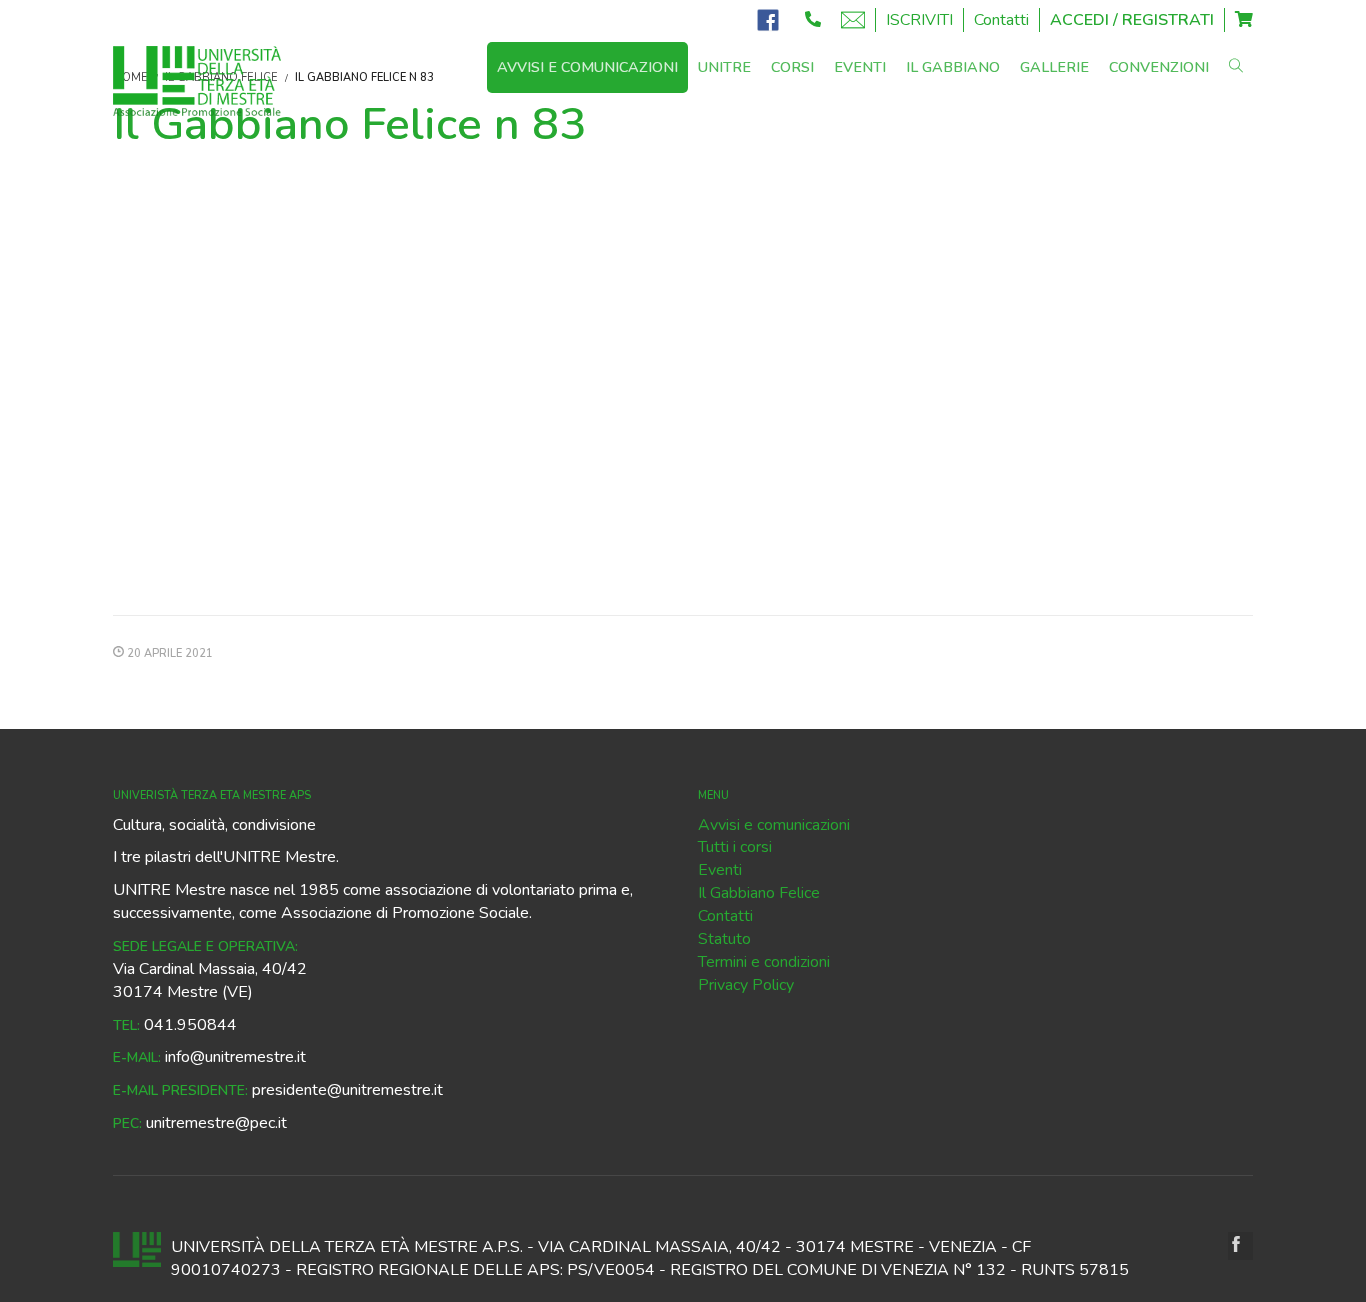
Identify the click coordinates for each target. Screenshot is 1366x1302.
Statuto (724, 939)
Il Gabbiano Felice (759, 893)
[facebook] (1240, 1246)
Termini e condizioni (764, 962)
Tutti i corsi (735, 847)
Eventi (720, 870)
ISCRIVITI (919, 20)
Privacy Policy (746, 985)
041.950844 (190, 1025)
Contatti (1001, 20)
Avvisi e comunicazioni (774, 825)
